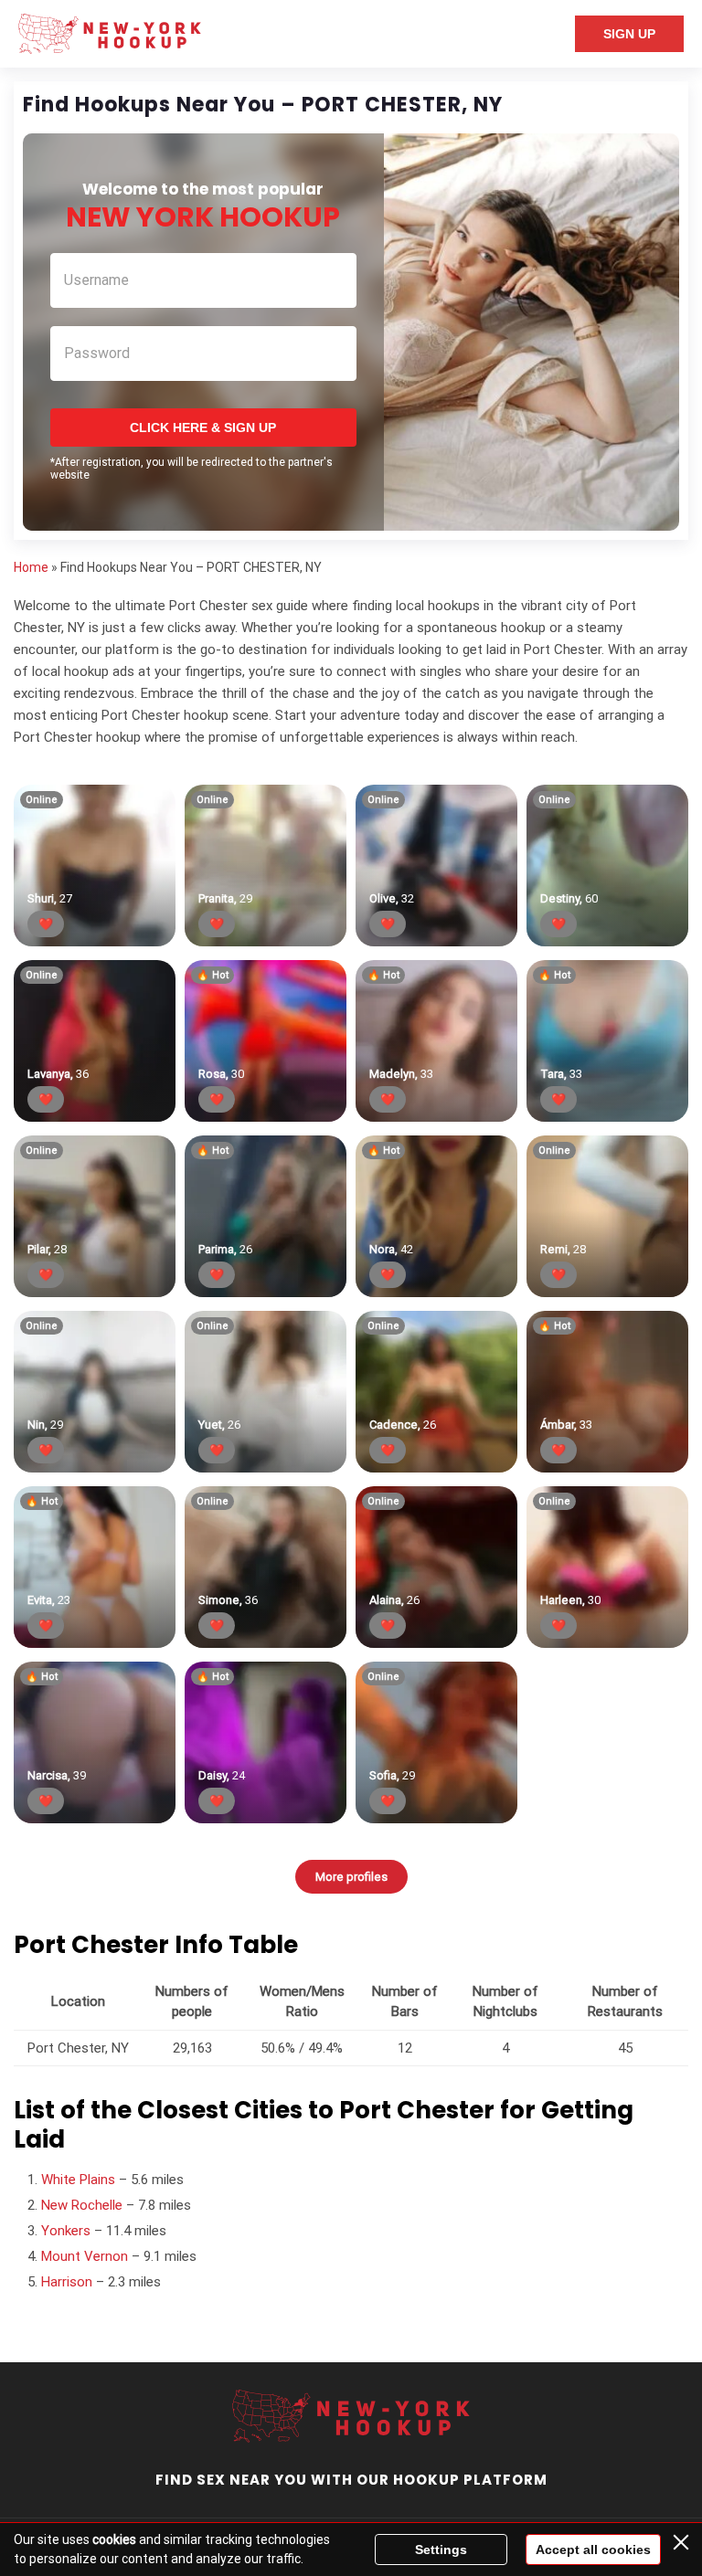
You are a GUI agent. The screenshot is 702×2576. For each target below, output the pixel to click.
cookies (114, 2539)
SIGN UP (629, 34)
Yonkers (66, 2231)
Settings (441, 2550)
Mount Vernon (85, 2256)
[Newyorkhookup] (110, 34)
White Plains (78, 2180)
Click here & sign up (203, 428)
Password (97, 353)
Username (96, 280)
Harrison (67, 2282)
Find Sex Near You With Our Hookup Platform (351, 2480)
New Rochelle (82, 2205)
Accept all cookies (593, 2550)
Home (31, 567)
